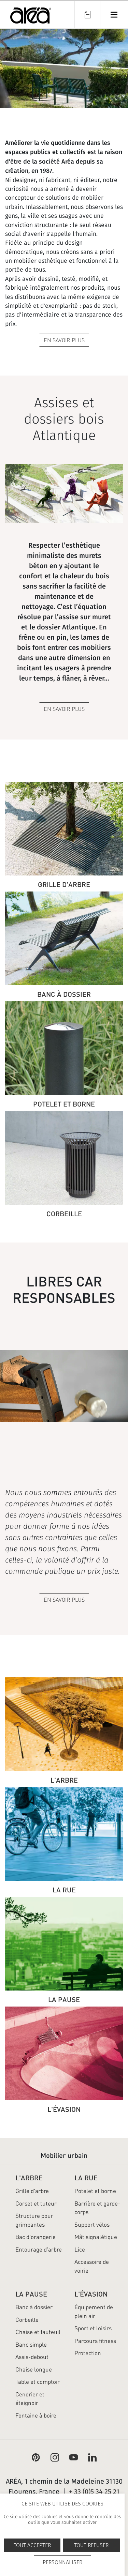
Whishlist (87, 14)
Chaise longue (34, 2369)
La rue (86, 2178)
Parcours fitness (95, 2341)
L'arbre (29, 2178)
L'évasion (91, 2294)
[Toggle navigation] (114, 14)
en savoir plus (64, 1600)
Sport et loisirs (93, 2328)
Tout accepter (32, 2545)
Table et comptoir (38, 2382)
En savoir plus (64, 340)
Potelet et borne (95, 2191)
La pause (31, 2294)
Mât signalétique (96, 2237)
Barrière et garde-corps (97, 2208)
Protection (88, 2353)
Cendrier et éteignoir (30, 2399)
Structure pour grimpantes (34, 2220)
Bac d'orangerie (35, 2237)
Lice (80, 2250)
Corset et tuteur (36, 2204)
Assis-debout (32, 2357)
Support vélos (92, 2225)
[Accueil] (31, 17)
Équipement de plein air (94, 2312)
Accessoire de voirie (92, 2266)
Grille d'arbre (32, 2191)
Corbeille (27, 2320)
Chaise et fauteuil (38, 2332)
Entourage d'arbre (39, 2250)
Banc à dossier (34, 2307)
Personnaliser (62, 2562)
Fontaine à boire (36, 2415)
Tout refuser (91, 2545)
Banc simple (31, 2345)
